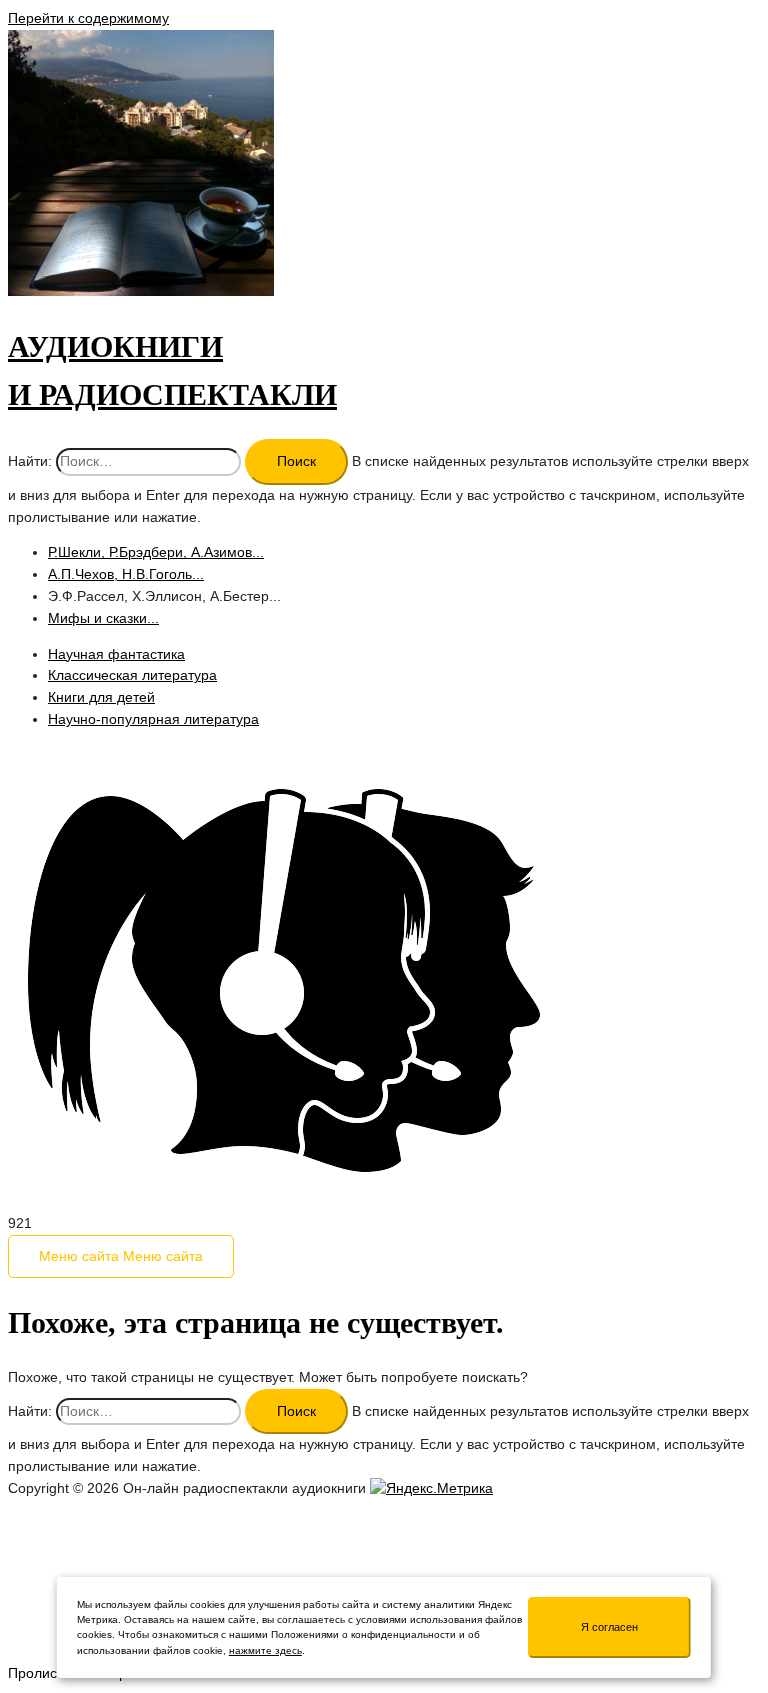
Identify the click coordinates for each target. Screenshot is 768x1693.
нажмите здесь (265, 1650)
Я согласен (609, 1627)
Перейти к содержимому (88, 18)
